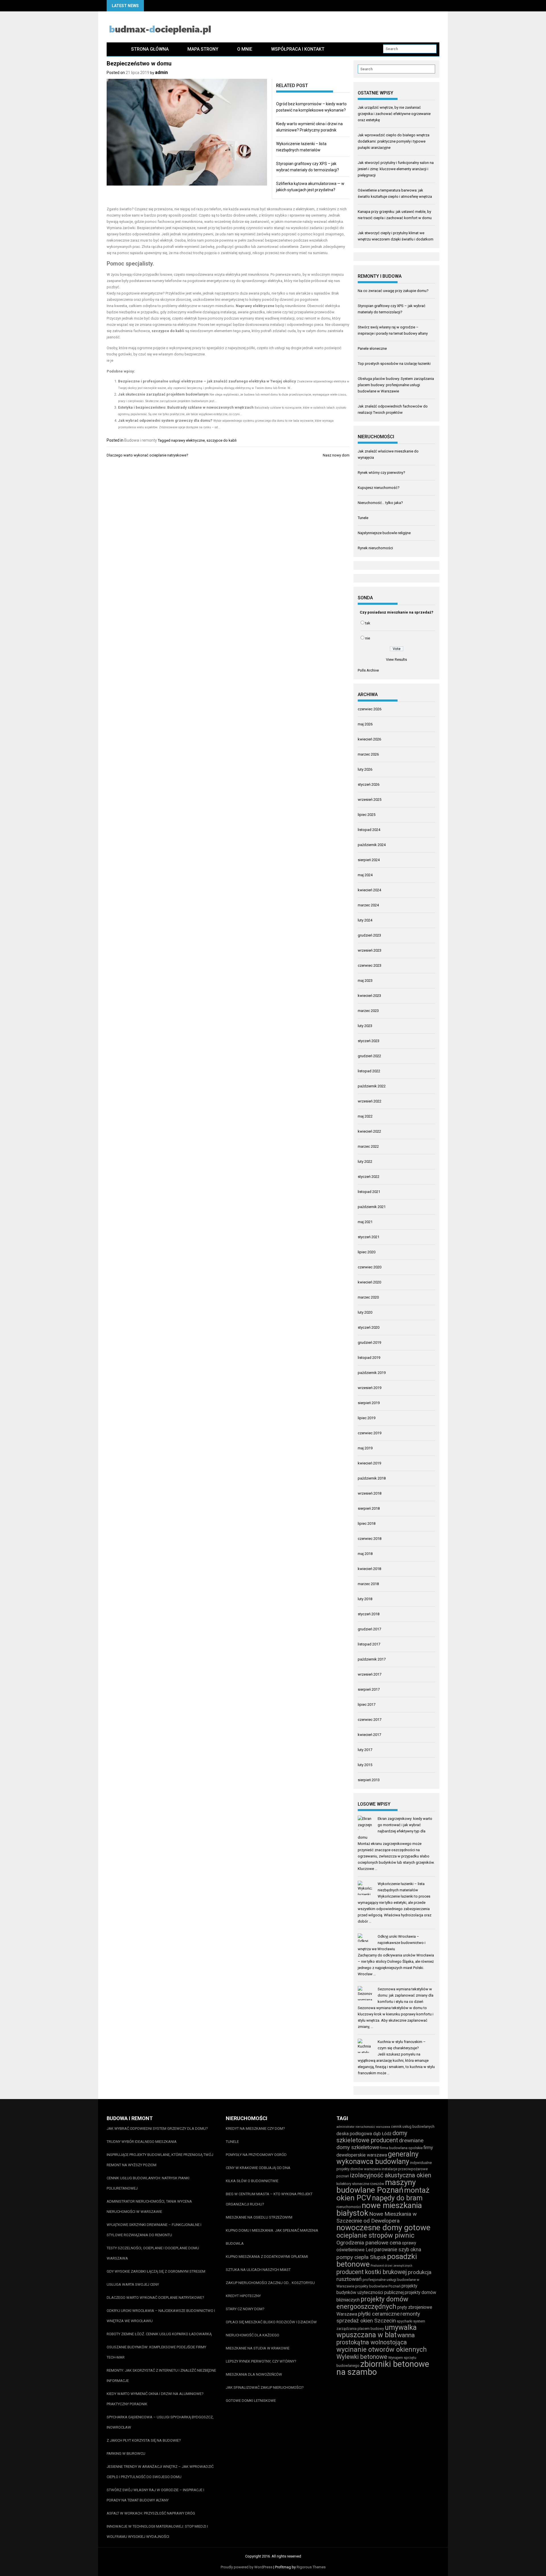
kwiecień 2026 (369, 739)
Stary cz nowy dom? (245, 2309)
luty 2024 (365, 920)
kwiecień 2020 (369, 1282)
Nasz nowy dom (336, 455)
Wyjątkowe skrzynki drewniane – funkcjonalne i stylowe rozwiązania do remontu (154, 2230)
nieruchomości (349, 2207)
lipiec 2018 (367, 1523)
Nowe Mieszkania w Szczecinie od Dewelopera (377, 2217)
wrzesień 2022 (370, 1101)
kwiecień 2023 (369, 996)
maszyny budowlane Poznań (376, 2186)
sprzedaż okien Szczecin (366, 2321)
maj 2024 (365, 875)
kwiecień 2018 (369, 1569)
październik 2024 (372, 845)
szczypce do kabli (222, 440)
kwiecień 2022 (369, 1131)
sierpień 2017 (369, 1689)
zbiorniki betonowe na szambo (383, 2368)
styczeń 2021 (369, 1237)
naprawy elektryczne (188, 440)
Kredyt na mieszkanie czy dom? (255, 2129)
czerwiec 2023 (370, 965)
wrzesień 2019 (370, 1388)
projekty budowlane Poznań (378, 2286)
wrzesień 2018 (370, 1493)
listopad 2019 (369, 1358)
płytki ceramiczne (379, 2314)
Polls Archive (368, 670)
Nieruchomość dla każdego (253, 2335)
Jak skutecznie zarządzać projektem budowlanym (163, 394)
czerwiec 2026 (370, 709)
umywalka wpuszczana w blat (377, 2331)
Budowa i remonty (141, 440)
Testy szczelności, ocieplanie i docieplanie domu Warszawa (153, 2253)
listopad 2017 (369, 1644)
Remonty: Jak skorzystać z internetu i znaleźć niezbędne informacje (161, 2376)
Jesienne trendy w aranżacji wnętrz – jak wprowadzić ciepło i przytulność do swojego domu (160, 2472)
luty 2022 (365, 1162)
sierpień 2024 (369, 860)
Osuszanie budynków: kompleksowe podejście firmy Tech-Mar (156, 2352)
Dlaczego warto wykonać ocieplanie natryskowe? (147, 455)
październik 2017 (372, 1659)
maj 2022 (365, 1116)
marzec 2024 (368, 905)
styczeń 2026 (369, 784)
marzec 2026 (368, 754)
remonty (410, 2314)
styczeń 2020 (369, 1327)
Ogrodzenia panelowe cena (369, 2243)
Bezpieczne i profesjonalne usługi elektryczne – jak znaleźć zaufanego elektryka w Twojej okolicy (207, 381)
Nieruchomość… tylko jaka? (380, 503)
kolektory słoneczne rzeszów (360, 2184)
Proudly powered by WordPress (247, 2567)
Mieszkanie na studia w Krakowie (258, 2348)
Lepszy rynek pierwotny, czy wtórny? (261, 2361)
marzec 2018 (368, 1584)
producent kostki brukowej (372, 2272)
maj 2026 (365, 724)
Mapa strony (203, 49)
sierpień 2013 (369, 1780)
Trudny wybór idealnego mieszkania (142, 2142)
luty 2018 (365, 1599)
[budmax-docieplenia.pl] (114, 49)
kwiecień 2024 (369, 890)
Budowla (235, 2243)
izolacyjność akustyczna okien (390, 2175)
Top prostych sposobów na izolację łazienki (394, 364)
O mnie (245, 49)
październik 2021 (372, 1207)
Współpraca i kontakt (298, 49)
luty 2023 (365, 1026)
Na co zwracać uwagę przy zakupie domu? (393, 291)
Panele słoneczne (372, 348)
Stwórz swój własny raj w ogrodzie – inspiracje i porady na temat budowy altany (155, 2495)
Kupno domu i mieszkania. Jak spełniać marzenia (272, 2230)
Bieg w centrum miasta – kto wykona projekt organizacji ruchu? (269, 2199)
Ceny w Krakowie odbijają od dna (258, 2168)
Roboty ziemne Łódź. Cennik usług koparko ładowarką (159, 2334)
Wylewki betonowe (362, 2357)
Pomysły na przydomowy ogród (256, 2155)
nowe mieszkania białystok (379, 2209)
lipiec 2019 (367, 1418)
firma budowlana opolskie (401, 2148)
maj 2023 (365, 981)
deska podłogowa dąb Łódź (364, 2134)
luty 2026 (365, 769)
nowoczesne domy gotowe (383, 2228)
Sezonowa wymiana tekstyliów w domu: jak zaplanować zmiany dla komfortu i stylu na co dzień (406, 1995)
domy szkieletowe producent (372, 2137)
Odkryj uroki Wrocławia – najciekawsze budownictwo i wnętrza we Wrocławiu (392, 1943)
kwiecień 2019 (369, 1463)
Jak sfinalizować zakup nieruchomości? (265, 2387)
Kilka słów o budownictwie (252, 2181)
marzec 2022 (368, 1146)
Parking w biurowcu (126, 2453)
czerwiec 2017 (370, 1720)
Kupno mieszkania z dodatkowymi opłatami (267, 2257)
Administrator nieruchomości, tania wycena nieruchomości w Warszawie (149, 2206)
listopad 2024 (369, 830)
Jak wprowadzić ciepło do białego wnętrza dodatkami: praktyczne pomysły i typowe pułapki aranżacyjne (394, 141)
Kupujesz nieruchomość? (379, 488)
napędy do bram (397, 2198)
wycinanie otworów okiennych (382, 2349)
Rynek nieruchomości (375, 548)
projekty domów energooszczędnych (372, 2303)
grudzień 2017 (369, 1629)
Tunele (363, 518)
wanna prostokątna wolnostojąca (376, 2339)
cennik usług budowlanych (413, 2127)
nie (368, 638)
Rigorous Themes (311, 2567)
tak (368, 623)
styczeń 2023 (369, 1041)
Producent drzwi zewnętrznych (391, 2266)
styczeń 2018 (369, 1614)
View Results (396, 660)
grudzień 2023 (369, 935)
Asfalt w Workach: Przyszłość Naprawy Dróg (151, 2513)
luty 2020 (365, 1312)
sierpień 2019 (369, 1403)
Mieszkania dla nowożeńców (254, 2374)
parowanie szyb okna (398, 2249)
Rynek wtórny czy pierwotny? (381, 473)
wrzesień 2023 (370, 950)
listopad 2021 (369, 1192)
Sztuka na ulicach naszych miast (258, 2270)
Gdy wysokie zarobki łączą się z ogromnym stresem (156, 2271)
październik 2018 (372, 1478)
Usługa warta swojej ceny (133, 2284)
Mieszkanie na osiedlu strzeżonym (259, 2217)
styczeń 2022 (369, 1177)
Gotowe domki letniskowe (251, 2401)
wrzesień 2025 (370, 800)
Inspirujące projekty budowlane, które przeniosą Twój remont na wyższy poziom (160, 2160)
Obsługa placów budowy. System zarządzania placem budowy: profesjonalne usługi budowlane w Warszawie (396, 385)
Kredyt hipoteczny (243, 2296)
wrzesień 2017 (370, 1674)
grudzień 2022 (369, 1056)
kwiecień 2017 (369, 1735)
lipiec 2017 (367, 1704)
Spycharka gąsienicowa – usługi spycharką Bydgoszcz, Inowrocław (160, 2422)
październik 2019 (372, 1373)
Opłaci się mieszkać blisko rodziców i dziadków (271, 2322)
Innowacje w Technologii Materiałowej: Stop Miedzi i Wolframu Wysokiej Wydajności (157, 2531)
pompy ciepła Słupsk (361, 2257)
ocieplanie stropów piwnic (375, 2235)
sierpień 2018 (369, 1508)
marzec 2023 (368, 1011)
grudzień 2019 (369, 1342)
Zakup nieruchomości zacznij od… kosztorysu (270, 2283)
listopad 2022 (369, 1071)
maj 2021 (365, 1222)
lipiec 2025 (367, 815)
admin (161, 72)
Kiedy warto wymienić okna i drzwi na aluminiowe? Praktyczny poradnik (155, 2399)
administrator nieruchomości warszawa (363, 2127)
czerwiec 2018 (370, 1539)
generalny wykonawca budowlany (378, 2158)
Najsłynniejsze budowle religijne (384, 533)
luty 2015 (365, 1765)
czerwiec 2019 (370, 1433)
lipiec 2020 (367, 1252)
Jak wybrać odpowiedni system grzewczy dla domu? (165, 420)
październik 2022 (372, 1086)
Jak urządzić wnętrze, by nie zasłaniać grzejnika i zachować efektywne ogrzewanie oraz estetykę (394, 114)
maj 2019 (365, 1448)
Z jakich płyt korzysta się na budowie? (144, 2440)
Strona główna (150, 49)
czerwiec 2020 (370, 1267)
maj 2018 (365, 1554)
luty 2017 (365, 1750)
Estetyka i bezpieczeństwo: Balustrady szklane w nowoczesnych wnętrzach (186, 407)
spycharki (405, 2321)
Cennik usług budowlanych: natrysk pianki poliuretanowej (148, 2183)
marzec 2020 (368, 1297)
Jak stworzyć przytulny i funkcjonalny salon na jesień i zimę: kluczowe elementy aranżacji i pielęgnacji (396, 169)
